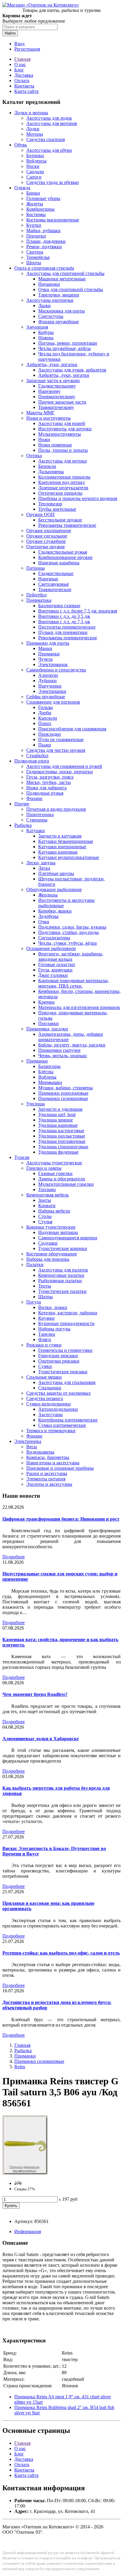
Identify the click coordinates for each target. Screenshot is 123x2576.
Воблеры (47, 1077)
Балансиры (49, 1066)
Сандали (35, 172)
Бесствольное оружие (60, 520)
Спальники (50, 1388)
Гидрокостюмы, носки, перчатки (60, 772)
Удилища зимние (56, 1120)
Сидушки (48, 1243)
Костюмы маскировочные (53, 220)
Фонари (34, 798)
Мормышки (50, 1082)
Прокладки (50, 734)
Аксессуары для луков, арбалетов (72, 370)
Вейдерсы (36, 161)
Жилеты (35, 204)
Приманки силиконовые (63, 1098)
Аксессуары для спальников (67, 1382)
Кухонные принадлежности (66, 1323)
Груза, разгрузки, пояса (50, 777)
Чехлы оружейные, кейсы (64, 348)
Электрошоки (52, 691)
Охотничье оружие (46, 547)
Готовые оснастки (57, 964)
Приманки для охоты (48, 643)
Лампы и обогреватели (62, 1179)
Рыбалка (23, 825)
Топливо (47, 1189)
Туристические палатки (62, 1291)
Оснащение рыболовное (51, 948)
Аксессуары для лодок (49, 118)
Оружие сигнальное (47, 536)
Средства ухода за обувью (53, 182)
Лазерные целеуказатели (63, 488)
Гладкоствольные (56, 573)
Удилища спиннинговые (63, 1147)
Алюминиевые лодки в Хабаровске (41, 1739)
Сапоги (34, 177)
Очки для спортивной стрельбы (71, 289)
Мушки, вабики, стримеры (66, 1088)
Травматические (55, 589)
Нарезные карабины (59, 563)
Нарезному (49, 391)
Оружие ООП (40, 514)
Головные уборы (43, 198)
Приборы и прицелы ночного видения (78, 498)
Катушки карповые (58, 852)
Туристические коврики (63, 1248)
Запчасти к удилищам (60, 1109)
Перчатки (36, 236)
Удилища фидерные (58, 1152)
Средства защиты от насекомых (59, 1393)
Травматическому (56, 407)
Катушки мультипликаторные (69, 857)
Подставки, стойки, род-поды (69, 932)
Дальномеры (51, 472)
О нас (20, 64)
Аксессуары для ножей (62, 423)
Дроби (45, 713)
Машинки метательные (62, 279)
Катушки (36, 831)
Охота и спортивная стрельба (44, 268)
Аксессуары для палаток (63, 1270)
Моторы (35, 134)
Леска (44, 868)
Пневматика (39, 600)
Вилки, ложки (53, 1307)
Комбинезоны (40, 209)
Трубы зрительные (57, 509)
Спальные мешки (44, 1377)
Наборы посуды (54, 1329)
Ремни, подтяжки (44, 247)
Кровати (47, 1206)
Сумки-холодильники (49, 1404)
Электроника (28, 1441)
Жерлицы (48, 895)
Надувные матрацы (58, 1232)
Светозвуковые (54, 584)
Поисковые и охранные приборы (60, 1468)
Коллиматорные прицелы (64, 477)
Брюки (33, 193)
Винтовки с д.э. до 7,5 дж (64, 622)
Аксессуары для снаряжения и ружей (64, 766)
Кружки (46, 1318)
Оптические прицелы (60, 493)
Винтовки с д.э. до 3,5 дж (64, 616)
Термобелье (38, 257)
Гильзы (46, 707)
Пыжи (45, 745)
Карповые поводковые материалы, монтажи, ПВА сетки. (74, 983)
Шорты (34, 263)
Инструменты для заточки (65, 429)
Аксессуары (50, 1414)
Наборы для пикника (48, 1259)
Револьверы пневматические (68, 638)
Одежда (22, 188)
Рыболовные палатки (60, 1281)
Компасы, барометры (48, 1457)
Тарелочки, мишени (59, 295)
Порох (45, 723)
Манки (45, 648)
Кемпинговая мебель (47, 1195)
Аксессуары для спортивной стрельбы (65, 273)
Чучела (45, 659)
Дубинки (47, 681)
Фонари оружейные (59, 322)
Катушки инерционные (62, 847)
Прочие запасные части (62, 402)
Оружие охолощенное (49, 531)
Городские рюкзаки (58, 1356)
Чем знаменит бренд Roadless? (35, 1694)
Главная (22, 59)
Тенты (45, 1286)
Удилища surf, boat (57, 1114)
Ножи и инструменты (49, 418)
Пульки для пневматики (63, 632)
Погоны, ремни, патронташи (68, 343)
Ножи (44, 439)
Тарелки (47, 1334)
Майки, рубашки (43, 231)
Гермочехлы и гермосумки (65, 1350)
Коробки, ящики (55, 911)
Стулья (45, 1222)
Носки (33, 166)
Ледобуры (48, 916)
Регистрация (27, 49)
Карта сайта (26, 91)
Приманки (49, 654)
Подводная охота (32, 761)
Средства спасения (46, 139)
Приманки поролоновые (63, 1093)
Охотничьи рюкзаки (59, 1361)
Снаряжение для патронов (53, 702)
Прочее (22, 804)
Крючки (46, 1002)
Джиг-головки (53, 975)
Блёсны (46, 1072)
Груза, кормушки (55, 970)
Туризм (22, 1157)
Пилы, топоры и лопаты (63, 450)
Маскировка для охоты (61, 311)
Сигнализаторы (54, 938)
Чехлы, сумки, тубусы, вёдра (67, 943)
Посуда (34, 1302)
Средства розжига (45, 1398)
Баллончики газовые (59, 606)
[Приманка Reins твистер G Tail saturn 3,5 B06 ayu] (25, 2173)
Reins (20, 2067)
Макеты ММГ (40, 413)
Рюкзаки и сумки (44, 1345)
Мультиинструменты (60, 434)
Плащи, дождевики (46, 241)
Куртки (34, 225)
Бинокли (47, 466)
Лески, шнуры (41, 863)
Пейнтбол (36, 595)
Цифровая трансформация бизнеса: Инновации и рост (61, 1519)
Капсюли (48, 718)
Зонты (45, 1200)
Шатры (46, 1297)
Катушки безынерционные (66, 841)
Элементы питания (46, 1479)
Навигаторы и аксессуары (53, 1463)
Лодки (33, 129)
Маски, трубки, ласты (49, 782)
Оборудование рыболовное (54, 889)
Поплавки (49, 1023)
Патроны (36, 568)
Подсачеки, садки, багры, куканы (72, 927)
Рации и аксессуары (47, 1473)
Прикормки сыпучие (59, 1050)
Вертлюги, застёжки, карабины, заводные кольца (71, 956)
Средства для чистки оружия (56, 750)
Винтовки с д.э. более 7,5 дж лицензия (78, 611)
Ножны (46, 338)
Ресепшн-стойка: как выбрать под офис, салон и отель (61, 1953)
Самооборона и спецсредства (56, 670)
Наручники (50, 686)
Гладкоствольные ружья (63, 552)
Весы (32, 1447)
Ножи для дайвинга (46, 788)
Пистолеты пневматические (67, 627)
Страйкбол (37, 756)
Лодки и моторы (31, 113)
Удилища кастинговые (61, 1131)
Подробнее (14, 1557)
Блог (19, 70)
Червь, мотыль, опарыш (62, 1056)
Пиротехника (40, 814)
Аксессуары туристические (54, 1163)
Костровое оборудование (52, 1254)
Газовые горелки (55, 1173)
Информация (28, 2231)
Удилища (36, 1104)
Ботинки (35, 156)
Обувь (21, 145)
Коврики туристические (51, 1227)
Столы (45, 1216)
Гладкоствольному (57, 386)
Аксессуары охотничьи (50, 300)
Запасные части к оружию (53, 381)
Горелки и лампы (44, 1168)
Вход (19, 44)
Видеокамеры (40, 1452)
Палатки (35, 1264)
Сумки (45, 1366)
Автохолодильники (58, 1409)
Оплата (22, 81)
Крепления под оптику (62, 482)
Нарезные (48, 579)
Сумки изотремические (62, 1425)
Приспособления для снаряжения (72, 729)
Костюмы (36, 214)
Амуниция (37, 327)
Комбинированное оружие (65, 557)
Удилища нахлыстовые (62, 1136)
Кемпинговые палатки (61, 1275)
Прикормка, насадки (47, 1029)
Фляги (45, 1339)
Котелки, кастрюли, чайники (68, 1313)
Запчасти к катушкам (60, 836)
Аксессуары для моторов (52, 123)
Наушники (49, 284)
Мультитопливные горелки (66, 1184)
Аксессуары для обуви (49, 150)
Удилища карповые (58, 1125)
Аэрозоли (48, 675)
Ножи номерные (55, 445)
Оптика (34, 456)
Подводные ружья (45, 793)
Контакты (24, 86)
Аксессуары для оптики (63, 461)
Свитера (35, 252)
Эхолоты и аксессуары (49, 1484)
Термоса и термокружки (51, 1431)
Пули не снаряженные (61, 739)
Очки (44, 922)
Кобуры (46, 332)
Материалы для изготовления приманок (79, 1007)
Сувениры (37, 820)
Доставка (24, 75)
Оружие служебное (46, 541)
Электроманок (53, 664)
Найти (10, 33)
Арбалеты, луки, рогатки (52, 364)
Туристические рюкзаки (63, 1372)
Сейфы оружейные (46, 697)
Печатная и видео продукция (56, 809)
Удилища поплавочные (62, 1141)
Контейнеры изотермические (68, 1420)
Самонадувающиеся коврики (68, 1238)
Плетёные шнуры (56, 873)
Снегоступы (51, 316)
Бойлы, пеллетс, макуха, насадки (72, 1045)
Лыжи (44, 306)
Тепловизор (50, 504)
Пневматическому (57, 397)
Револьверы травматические (67, 525)
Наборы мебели (54, 1211)
